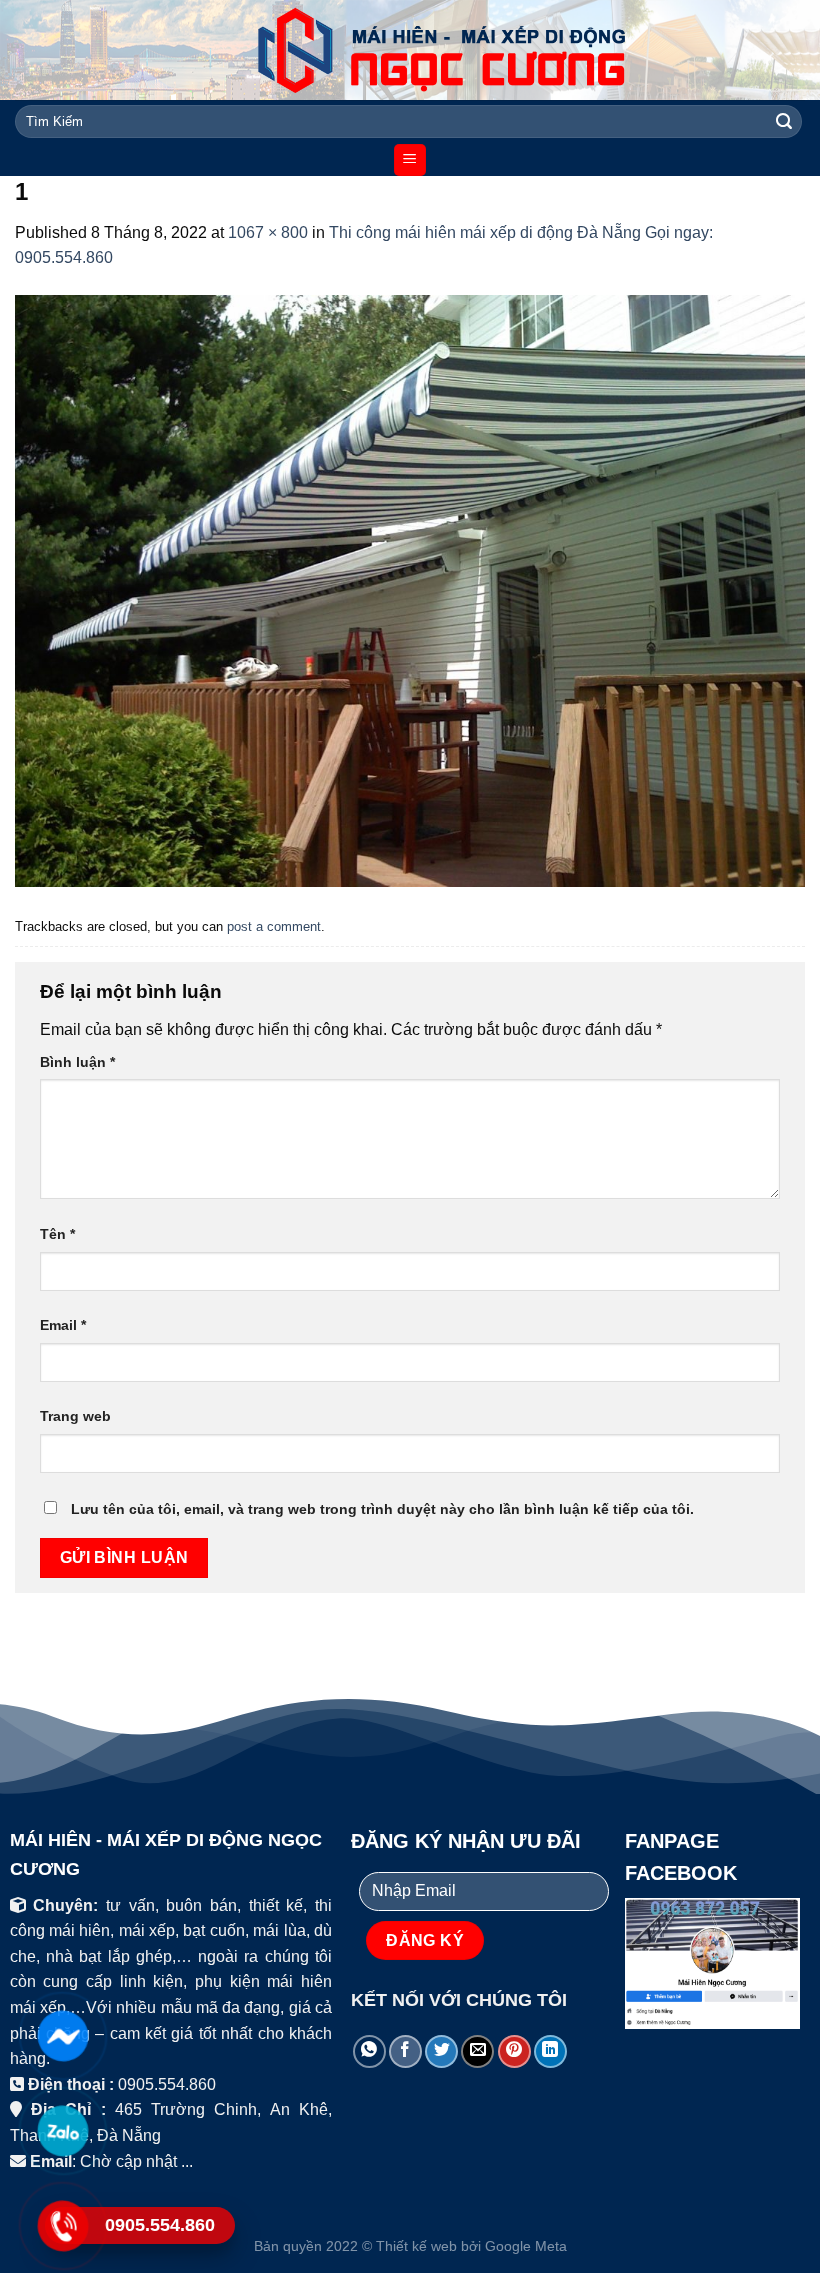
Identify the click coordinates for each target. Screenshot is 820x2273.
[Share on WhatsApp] (369, 2051)
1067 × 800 (268, 232)
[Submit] (784, 122)
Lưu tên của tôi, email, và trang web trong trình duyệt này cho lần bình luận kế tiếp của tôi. (382, 1509)
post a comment (274, 926)
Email (63, 1325)
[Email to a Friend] (477, 2051)
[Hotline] (62, 2225)
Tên (57, 1234)
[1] (410, 589)
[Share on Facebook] (405, 2051)
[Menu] (410, 160)
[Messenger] (62, 2035)
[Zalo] (62, 2130)
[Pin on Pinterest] (514, 2051)
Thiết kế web (416, 2246)
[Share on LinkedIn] (550, 2051)
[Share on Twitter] (441, 2051)
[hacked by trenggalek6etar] (410, 50)
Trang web (75, 1416)
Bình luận (77, 1062)
